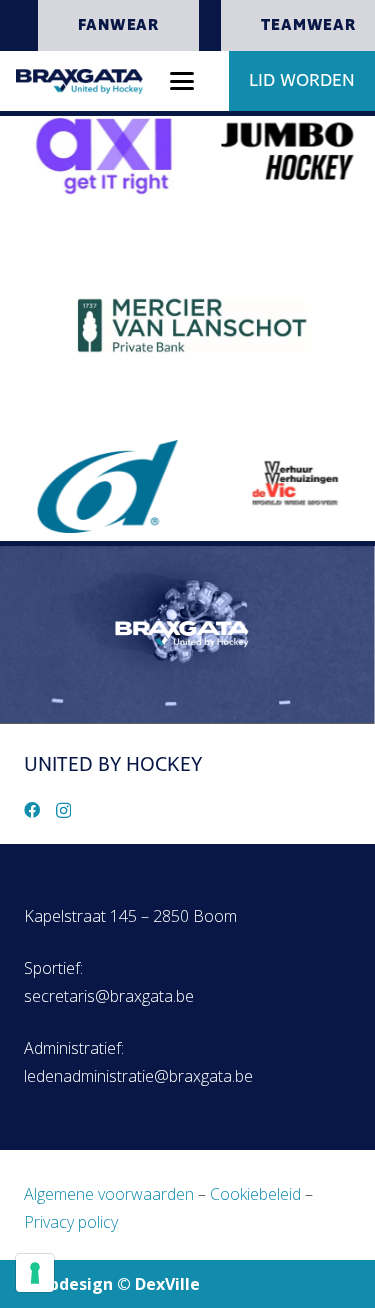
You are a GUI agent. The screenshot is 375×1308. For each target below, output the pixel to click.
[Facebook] (32, 810)
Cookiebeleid (255, 1194)
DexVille (167, 1284)
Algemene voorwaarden (109, 1194)
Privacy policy (71, 1222)
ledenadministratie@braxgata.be (138, 1076)
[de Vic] (285, 482)
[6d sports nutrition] (97, 486)
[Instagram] (63, 811)
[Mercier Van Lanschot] (188, 322)
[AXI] (93, 156)
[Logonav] (79, 81)
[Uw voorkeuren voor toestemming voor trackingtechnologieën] (35, 1273)
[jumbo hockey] (281, 153)
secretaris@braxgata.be (109, 996)
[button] (182, 81)
